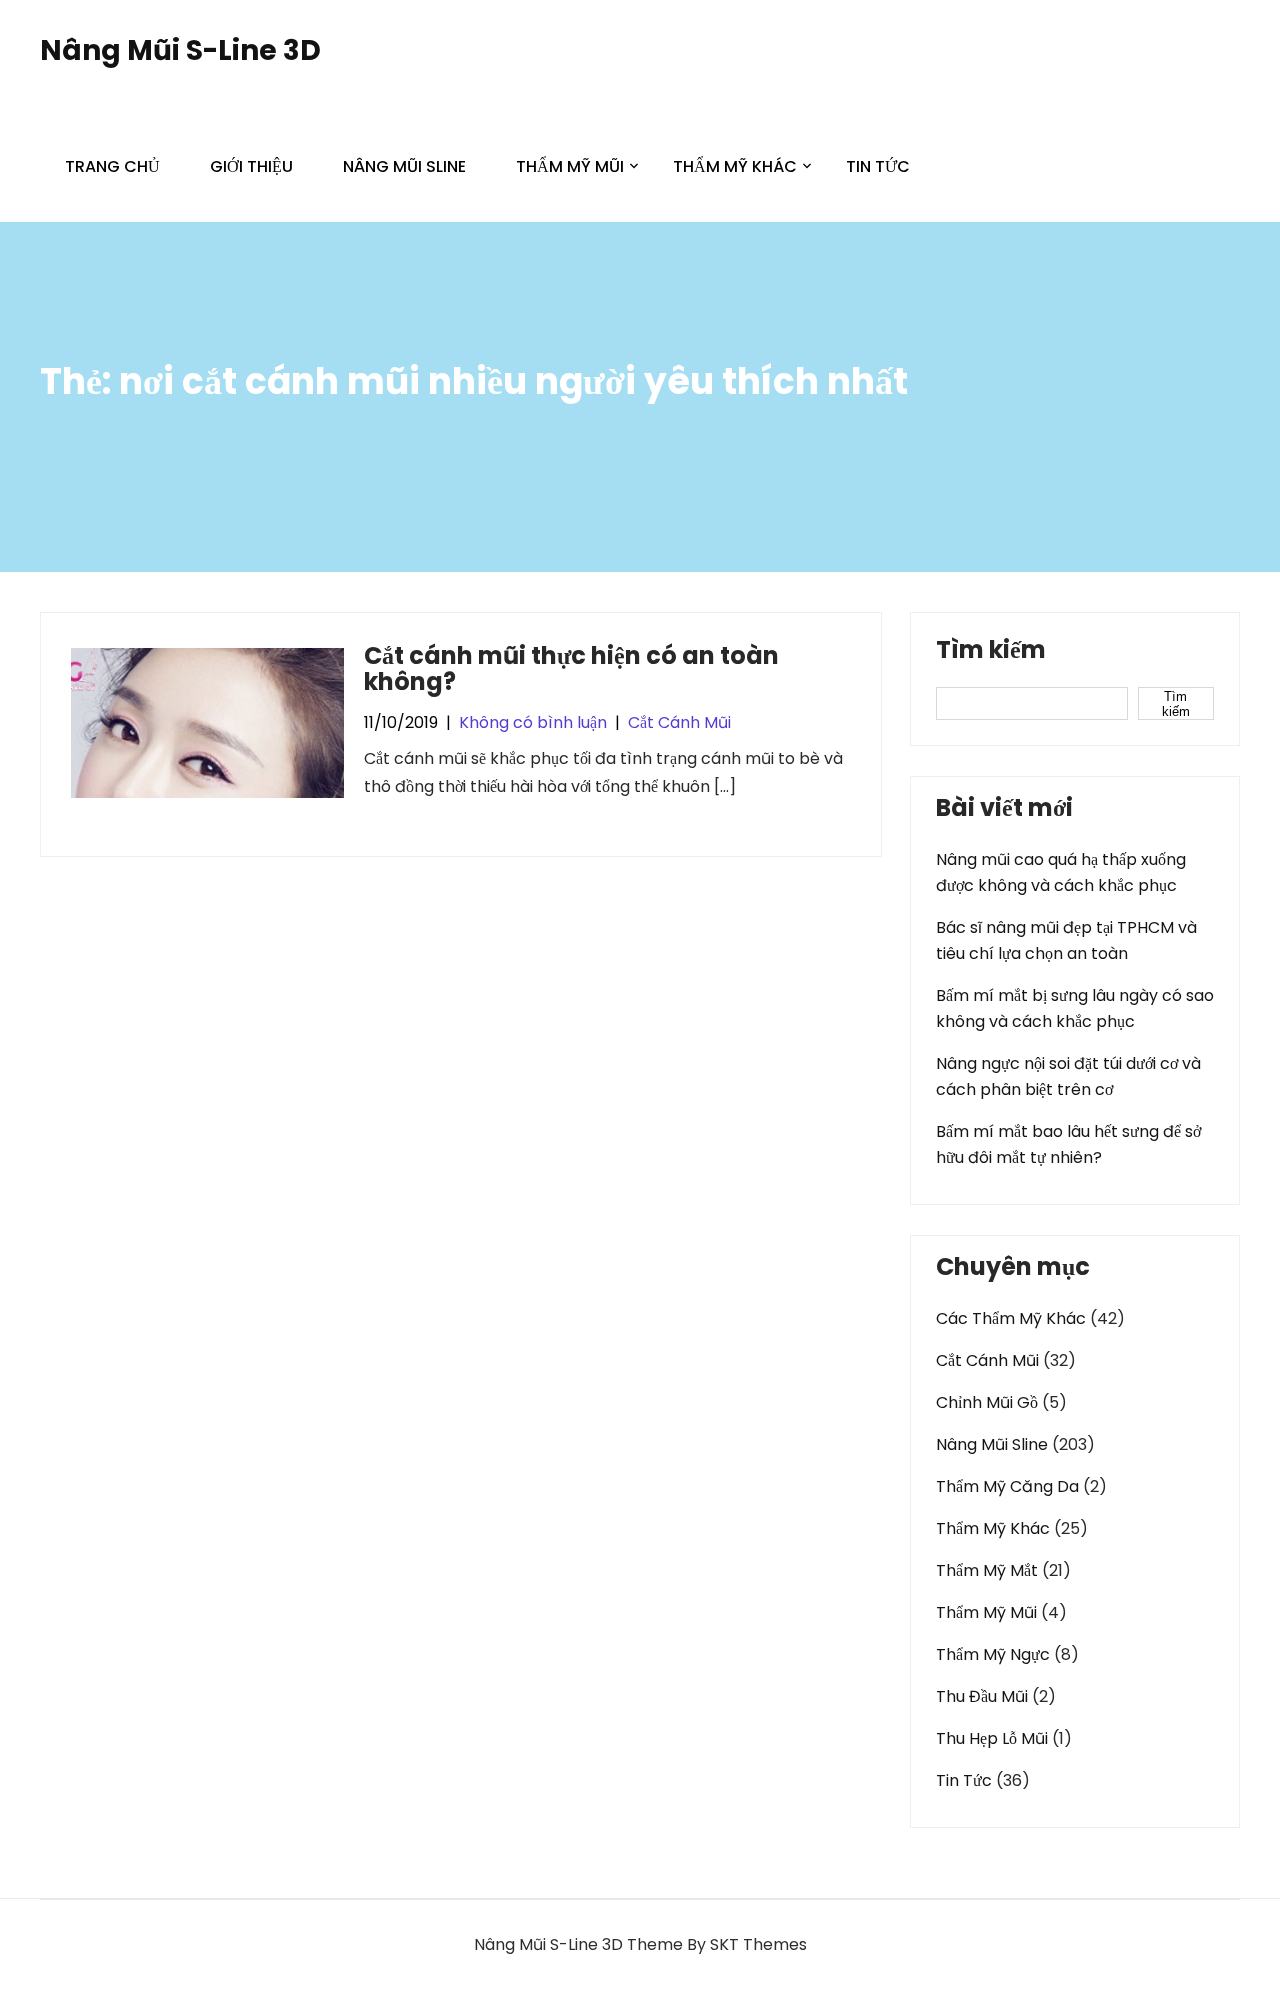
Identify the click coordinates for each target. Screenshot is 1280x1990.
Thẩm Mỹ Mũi (570, 166)
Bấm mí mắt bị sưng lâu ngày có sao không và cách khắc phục (1075, 1008)
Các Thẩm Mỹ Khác (1011, 1318)
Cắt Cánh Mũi (679, 722)
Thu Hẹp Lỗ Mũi (992, 1738)
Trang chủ (112, 166)
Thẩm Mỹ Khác (735, 166)
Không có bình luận (533, 722)
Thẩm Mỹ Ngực (993, 1654)
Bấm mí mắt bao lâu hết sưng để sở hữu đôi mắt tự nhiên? (1068, 1144)
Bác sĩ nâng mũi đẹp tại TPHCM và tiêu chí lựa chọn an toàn (1066, 940)
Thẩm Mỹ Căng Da (1007, 1486)
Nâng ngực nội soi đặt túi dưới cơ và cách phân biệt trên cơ (1068, 1076)
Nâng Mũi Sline (404, 166)
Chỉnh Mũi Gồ (987, 1402)
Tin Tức (878, 166)
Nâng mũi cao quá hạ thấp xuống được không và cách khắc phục (1061, 872)
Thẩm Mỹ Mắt (987, 1570)
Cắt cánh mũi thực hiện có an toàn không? (571, 668)
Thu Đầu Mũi (982, 1696)
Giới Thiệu (251, 166)
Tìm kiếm (991, 652)
